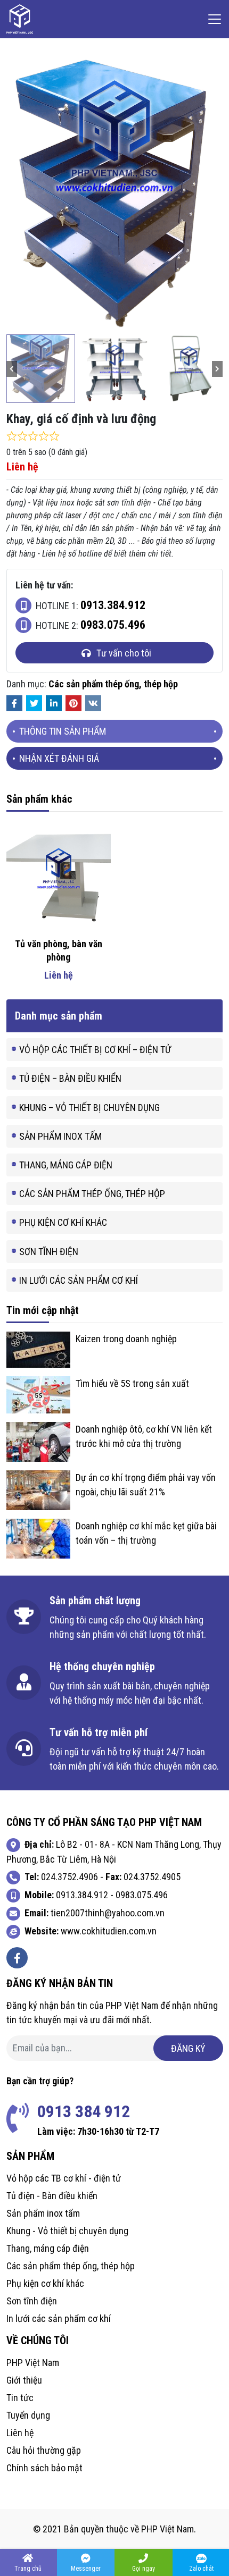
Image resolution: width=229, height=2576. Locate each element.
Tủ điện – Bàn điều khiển (70, 1078)
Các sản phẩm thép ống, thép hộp (113, 684)
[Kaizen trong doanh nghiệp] (38, 1349)
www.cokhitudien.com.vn (109, 1931)
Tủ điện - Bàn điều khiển (52, 2196)
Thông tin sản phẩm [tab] (63, 731)
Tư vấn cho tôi (124, 653)
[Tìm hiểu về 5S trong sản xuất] (38, 1394)
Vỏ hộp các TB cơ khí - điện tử (64, 2178)
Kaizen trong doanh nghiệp (126, 1339)
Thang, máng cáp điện (66, 1165)
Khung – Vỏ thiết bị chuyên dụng (89, 1108)
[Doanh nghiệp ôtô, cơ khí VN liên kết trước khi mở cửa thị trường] (38, 1441)
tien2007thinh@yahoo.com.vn (108, 1913)
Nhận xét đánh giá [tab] (59, 758)
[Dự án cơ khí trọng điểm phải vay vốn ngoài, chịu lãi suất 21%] (38, 1489)
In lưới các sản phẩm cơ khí (79, 1280)
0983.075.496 (142, 1895)
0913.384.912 (82, 1895)
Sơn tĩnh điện (49, 1252)
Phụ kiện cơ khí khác (63, 1222)
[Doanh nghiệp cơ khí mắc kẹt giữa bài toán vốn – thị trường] (38, 1538)
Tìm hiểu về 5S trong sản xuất (132, 1383)
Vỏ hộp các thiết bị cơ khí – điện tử (95, 1050)
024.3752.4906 (69, 1877)
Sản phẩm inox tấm (60, 1136)
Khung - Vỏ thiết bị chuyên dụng (67, 2231)
